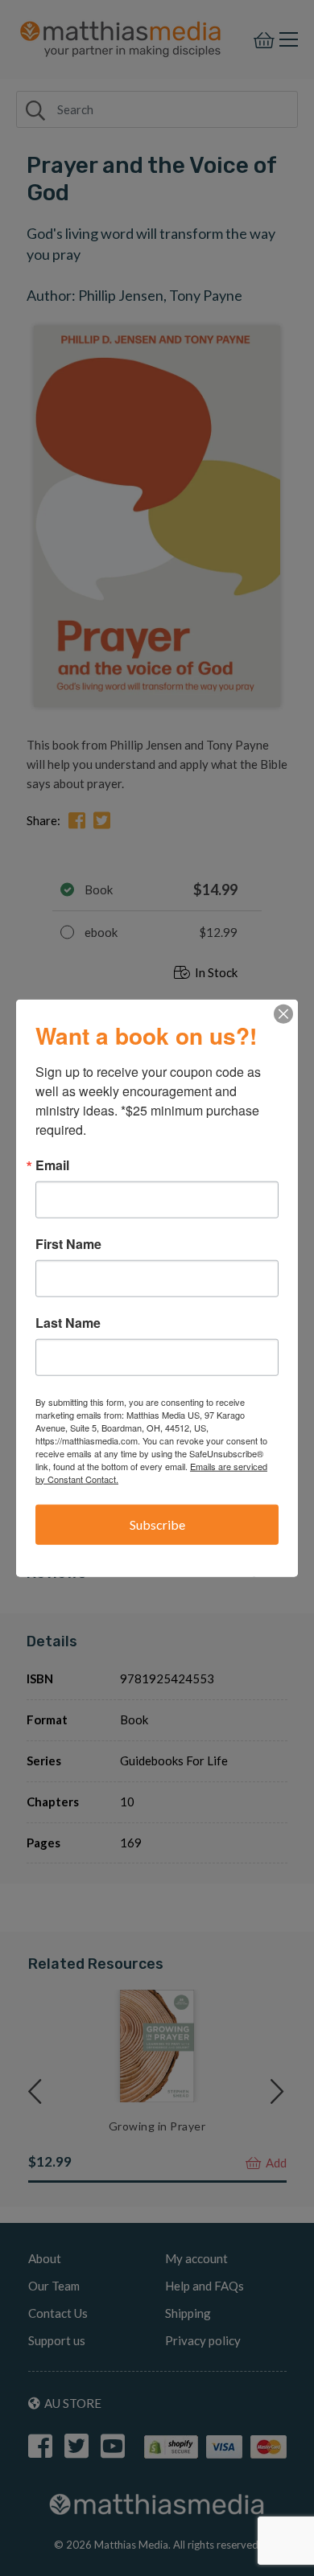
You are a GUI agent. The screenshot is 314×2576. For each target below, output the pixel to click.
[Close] (283, 1013)
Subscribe (157, 1524)
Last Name (68, 1322)
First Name (68, 1243)
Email (52, 1165)
